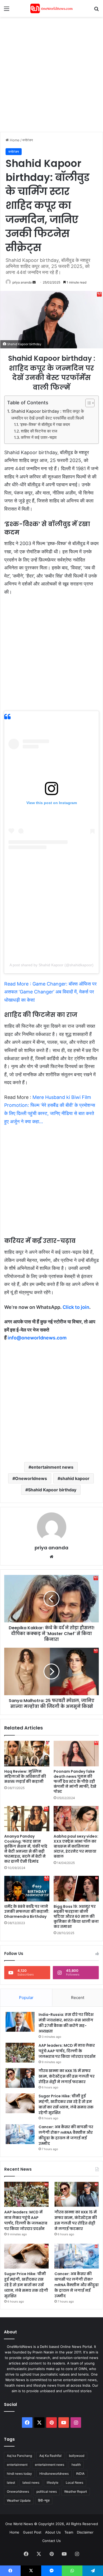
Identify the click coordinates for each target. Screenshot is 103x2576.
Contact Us (51, 2541)
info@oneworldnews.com (37, 1338)
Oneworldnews (31, 1478)
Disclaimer (85, 2532)
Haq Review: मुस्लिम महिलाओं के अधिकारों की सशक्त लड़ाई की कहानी (25, 1776)
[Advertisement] (51, 74)
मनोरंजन (28, 140)
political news (47, 2491)
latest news (31, 2483)
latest (11, 2483)
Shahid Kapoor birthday (52, 1490)
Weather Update (19, 2500)
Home (14, 140)
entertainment (17, 2465)
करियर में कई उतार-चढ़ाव (39, 438)
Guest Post (32, 2532)
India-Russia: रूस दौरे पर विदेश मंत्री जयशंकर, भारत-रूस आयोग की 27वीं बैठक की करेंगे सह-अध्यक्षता (66, 2023)
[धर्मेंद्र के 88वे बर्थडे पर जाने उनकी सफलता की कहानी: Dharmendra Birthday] (27, 1888)
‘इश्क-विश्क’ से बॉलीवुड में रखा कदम (45, 425)
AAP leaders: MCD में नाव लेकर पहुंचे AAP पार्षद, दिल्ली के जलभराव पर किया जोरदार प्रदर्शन (67, 2051)
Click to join (76, 1307)
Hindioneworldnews (54, 2474)
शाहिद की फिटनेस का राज (39, 431)
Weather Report (76, 2491)
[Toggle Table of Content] (87, 403)
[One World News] (51, 8)
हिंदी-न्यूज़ (44, 2500)
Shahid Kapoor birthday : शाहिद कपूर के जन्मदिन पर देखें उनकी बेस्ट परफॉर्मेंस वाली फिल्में (48, 415)
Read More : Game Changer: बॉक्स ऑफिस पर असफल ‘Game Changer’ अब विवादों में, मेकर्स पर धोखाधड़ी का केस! (50, 992)
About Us (53, 2532)
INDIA (80, 2474)
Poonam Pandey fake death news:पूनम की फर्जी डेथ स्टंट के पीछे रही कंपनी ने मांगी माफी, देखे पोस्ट (75, 1781)
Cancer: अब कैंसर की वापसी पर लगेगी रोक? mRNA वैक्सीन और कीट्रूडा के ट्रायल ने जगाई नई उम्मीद (66, 2135)
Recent (78, 1998)
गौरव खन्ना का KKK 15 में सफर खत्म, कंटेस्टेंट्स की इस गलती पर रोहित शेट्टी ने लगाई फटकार (67, 2076)
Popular (26, 1998)
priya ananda (22, 282)
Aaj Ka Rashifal (50, 2456)
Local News (74, 2483)
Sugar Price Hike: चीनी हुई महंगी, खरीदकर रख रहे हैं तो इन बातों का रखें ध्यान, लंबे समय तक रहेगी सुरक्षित (66, 2104)
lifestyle (53, 2483)
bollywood (77, 2456)
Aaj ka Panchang (19, 2456)
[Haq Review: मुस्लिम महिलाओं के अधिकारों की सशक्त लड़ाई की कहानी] (27, 1753)
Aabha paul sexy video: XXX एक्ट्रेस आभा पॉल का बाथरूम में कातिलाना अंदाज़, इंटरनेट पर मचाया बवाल (76, 1846)
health (76, 2465)
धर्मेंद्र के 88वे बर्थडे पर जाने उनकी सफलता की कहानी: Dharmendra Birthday (27, 1911)
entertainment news (52, 1467)
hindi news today (19, 2474)
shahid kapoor (75, 1478)
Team (69, 2532)
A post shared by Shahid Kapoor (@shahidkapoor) (51, 965)
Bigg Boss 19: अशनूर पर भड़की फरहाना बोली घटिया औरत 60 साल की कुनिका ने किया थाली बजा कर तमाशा (76, 1916)
